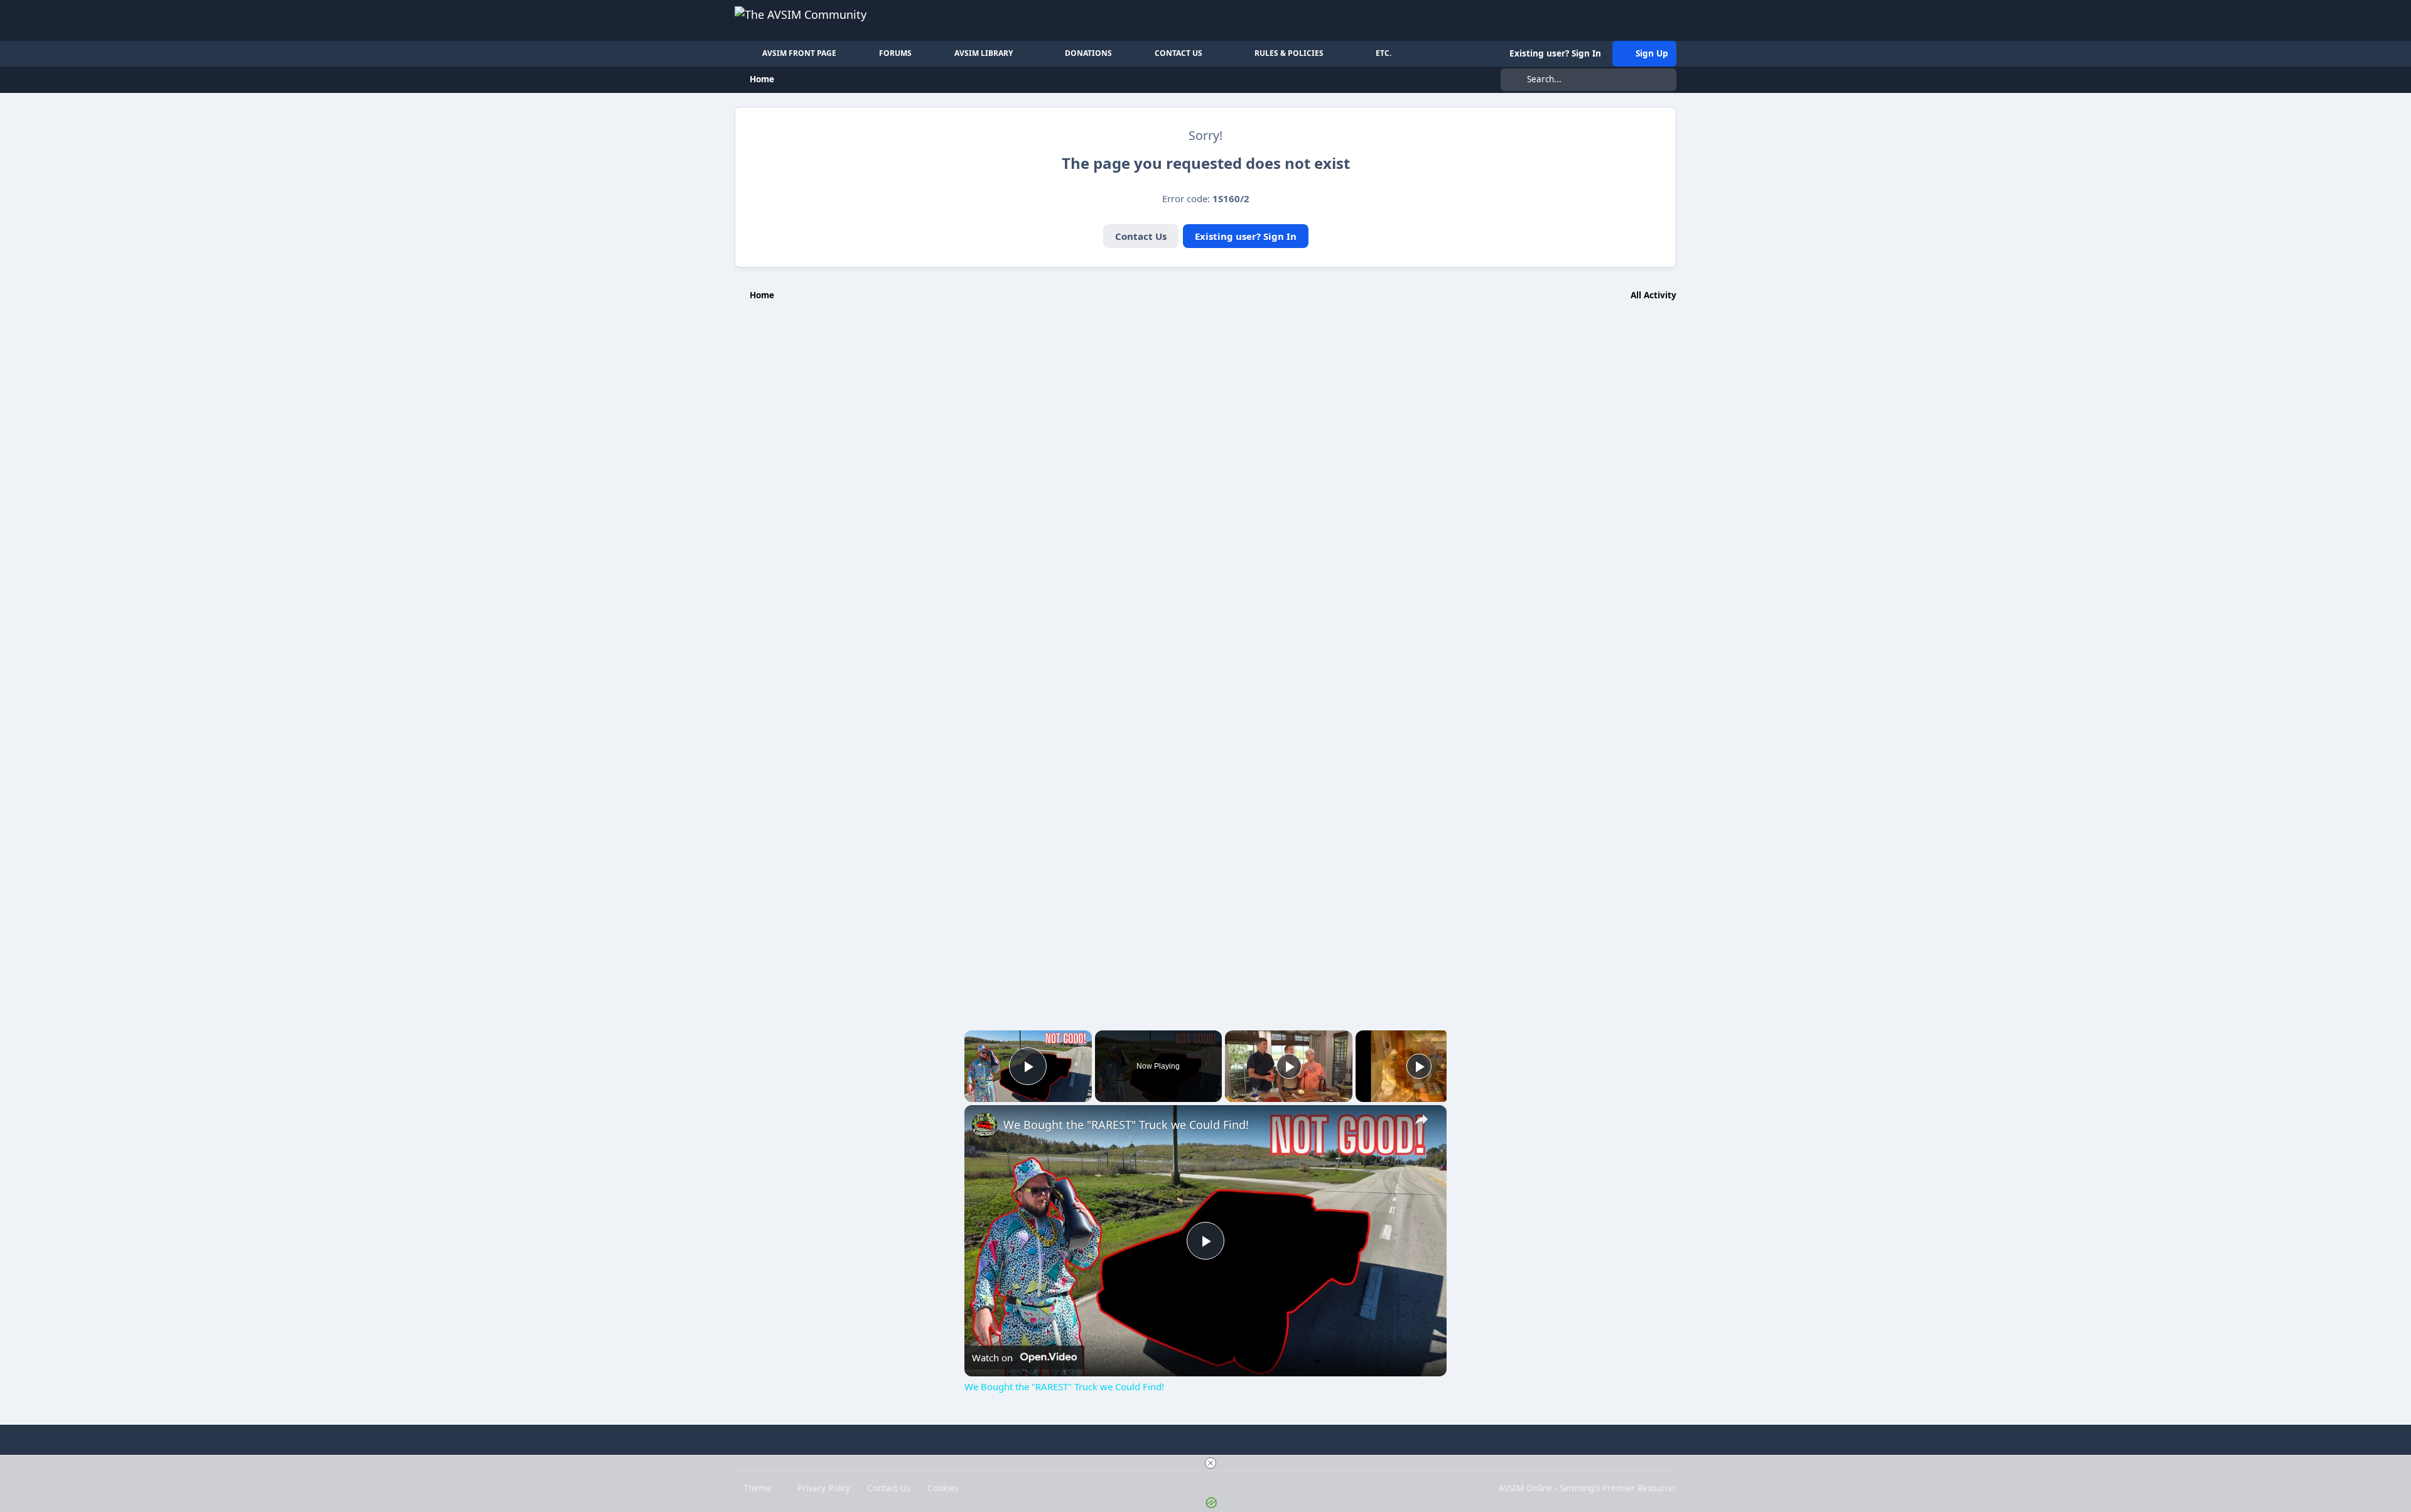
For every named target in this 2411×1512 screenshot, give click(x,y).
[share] (1421, 1119)
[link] (984, 1125)
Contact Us (1141, 236)
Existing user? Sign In (1246, 236)
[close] (1211, 1463)
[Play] (1289, 1066)
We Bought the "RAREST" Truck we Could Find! (1126, 1125)
